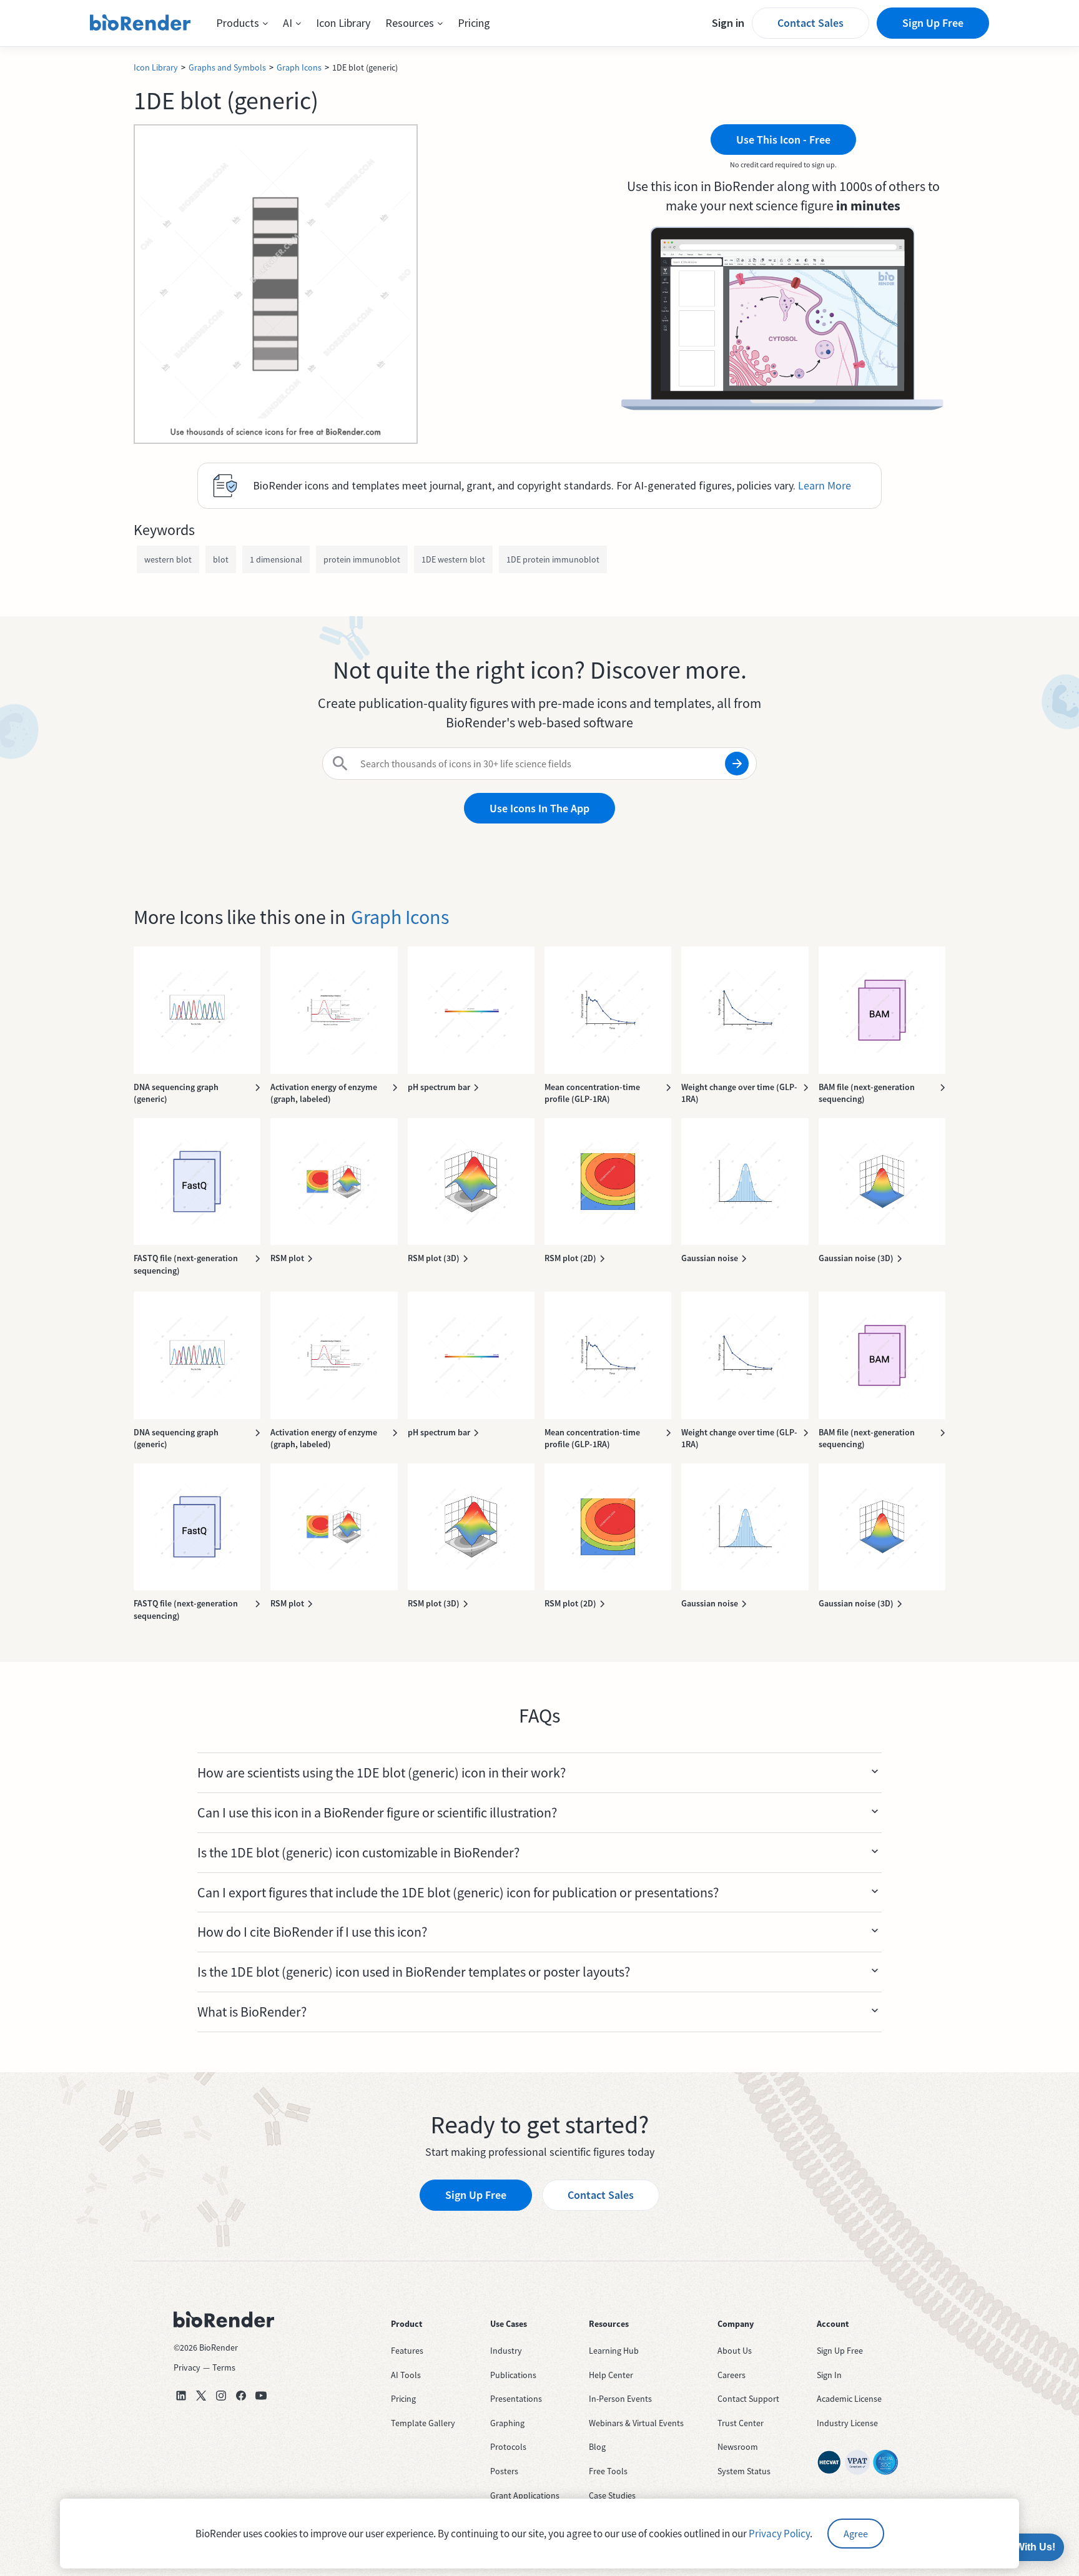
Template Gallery (423, 2423)
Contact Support (748, 2399)
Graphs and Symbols (227, 67)
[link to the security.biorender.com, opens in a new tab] (829, 2462)
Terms (224, 2367)
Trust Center (741, 2423)
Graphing (507, 2423)
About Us (735, 2351)
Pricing (474, 23)
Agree (856, 2534)
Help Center (611, 2375)
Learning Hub (614, 2351)
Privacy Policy (779, 2534)
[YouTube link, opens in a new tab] (261, 2396)
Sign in (728, 23)
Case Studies (612, 2495)
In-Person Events (620, 2399)
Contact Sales (810, 23)
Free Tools (608, 2471)
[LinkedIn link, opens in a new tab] (181, 2396)
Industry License (847, 2423)
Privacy (187, 2367)
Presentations (516, 2399)
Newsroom (738, 2447)
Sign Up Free (933, 23)
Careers (732, 2375)
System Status (744, 2471)
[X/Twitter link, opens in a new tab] (201, 2396)
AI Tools (406, 2375)
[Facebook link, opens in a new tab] (241, 2396)
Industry (506, 2351)
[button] (242, 23)
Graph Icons (299, 67)
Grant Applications (525, 2495)
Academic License (849, 2399)
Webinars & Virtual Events (636, 2423)
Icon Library (343, 23)
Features (407, 2351)
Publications (513, 2375)
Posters (504, 2471)
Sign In (829, 2375)
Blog (597, 2447)
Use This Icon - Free (783, 140)
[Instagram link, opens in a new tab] (221, 2396)
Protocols (508, 2447)
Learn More (825, 485)
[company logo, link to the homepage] (140, 23)
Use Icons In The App (539, 808)
